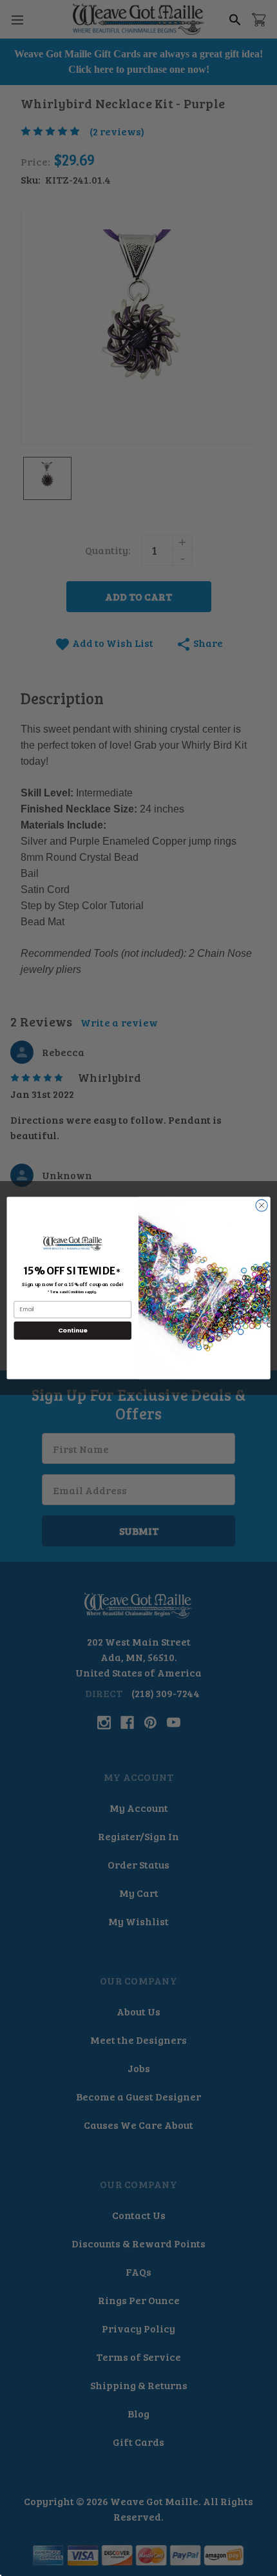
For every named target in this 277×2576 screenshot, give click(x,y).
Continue (73, 1330)
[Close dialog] (262, 1206)
